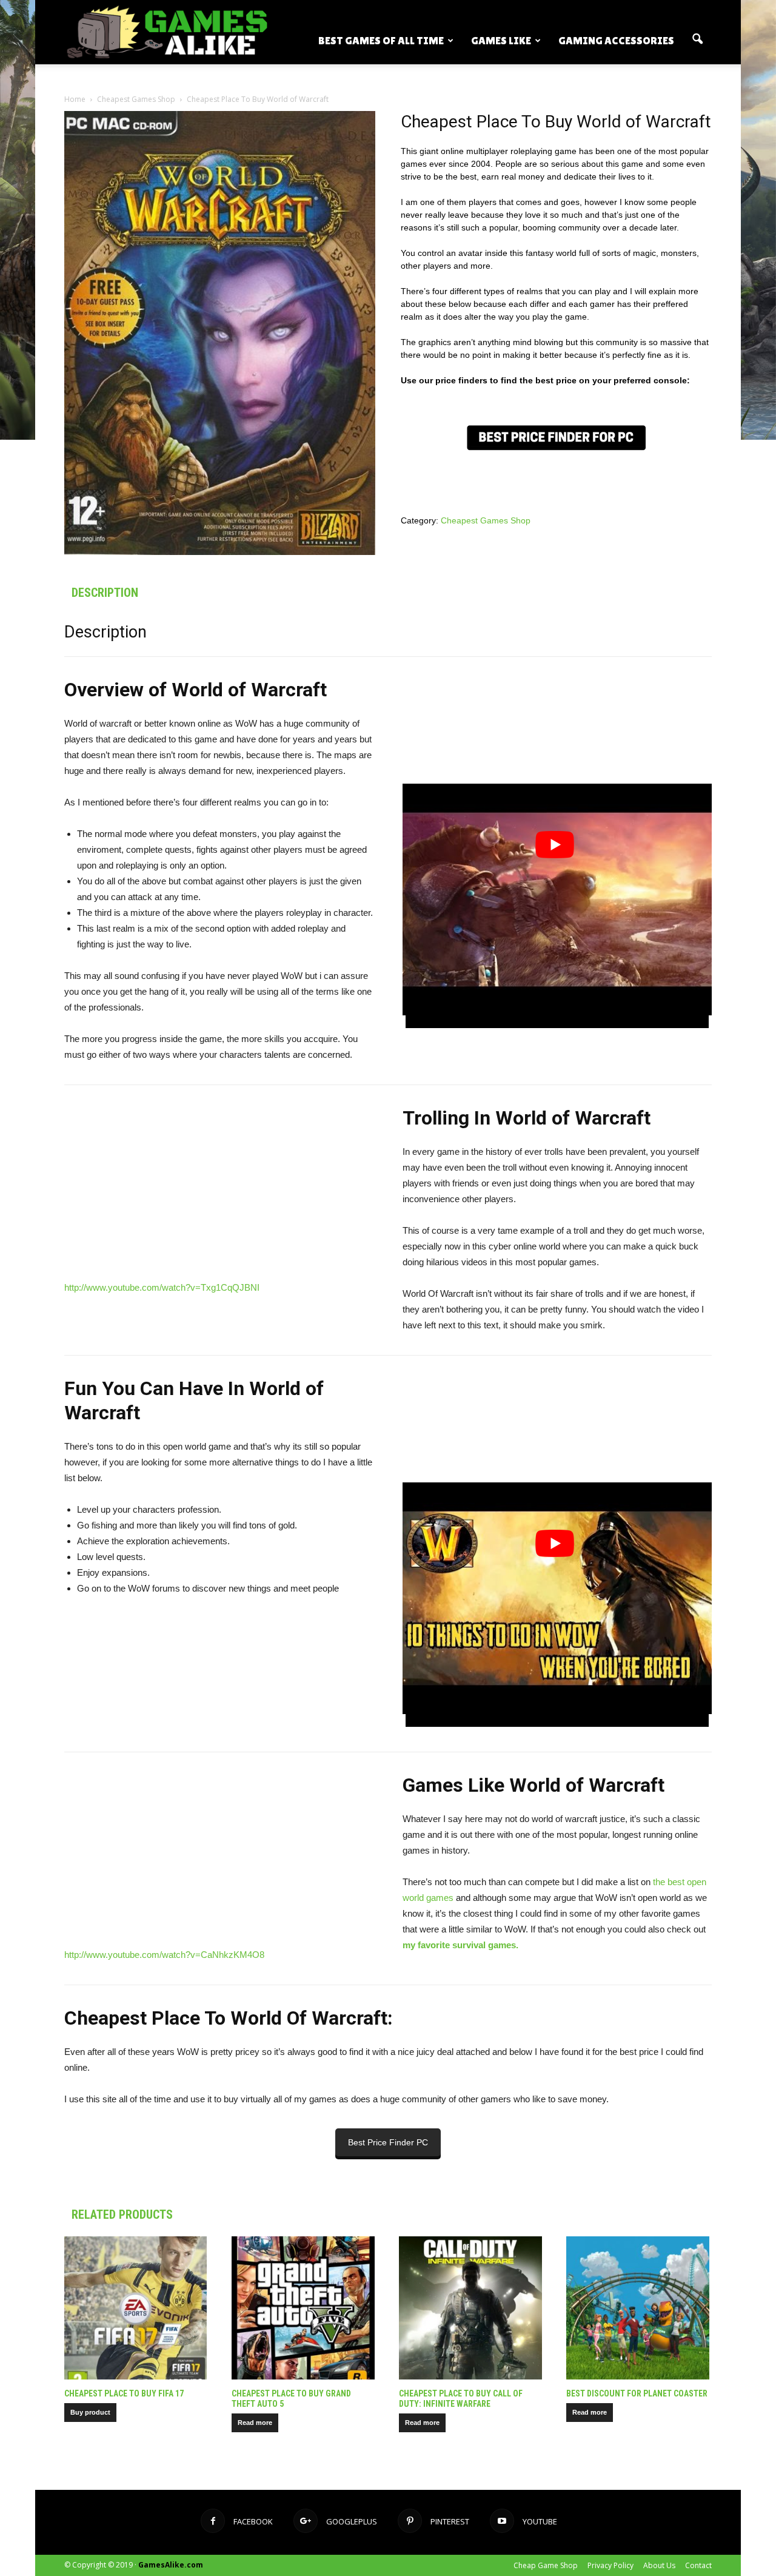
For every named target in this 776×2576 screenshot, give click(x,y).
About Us (659, 2565)
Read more (255, 2423)
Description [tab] (105, 593)
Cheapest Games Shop (136, 99)
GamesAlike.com (171, 2565)
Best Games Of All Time (381, 40)
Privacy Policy (610, 2565)
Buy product (90, 2412)
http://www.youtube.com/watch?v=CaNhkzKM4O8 (164, 1955)
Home (75, 99)
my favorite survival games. (462, 1945)
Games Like (501, 40)
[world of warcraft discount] (556, 438)
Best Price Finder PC (388, 2142)
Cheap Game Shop (546, 2565)
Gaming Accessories (616, 40)
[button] (697, 39)
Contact (698, 2565)
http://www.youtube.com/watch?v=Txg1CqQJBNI (162, 1287)
